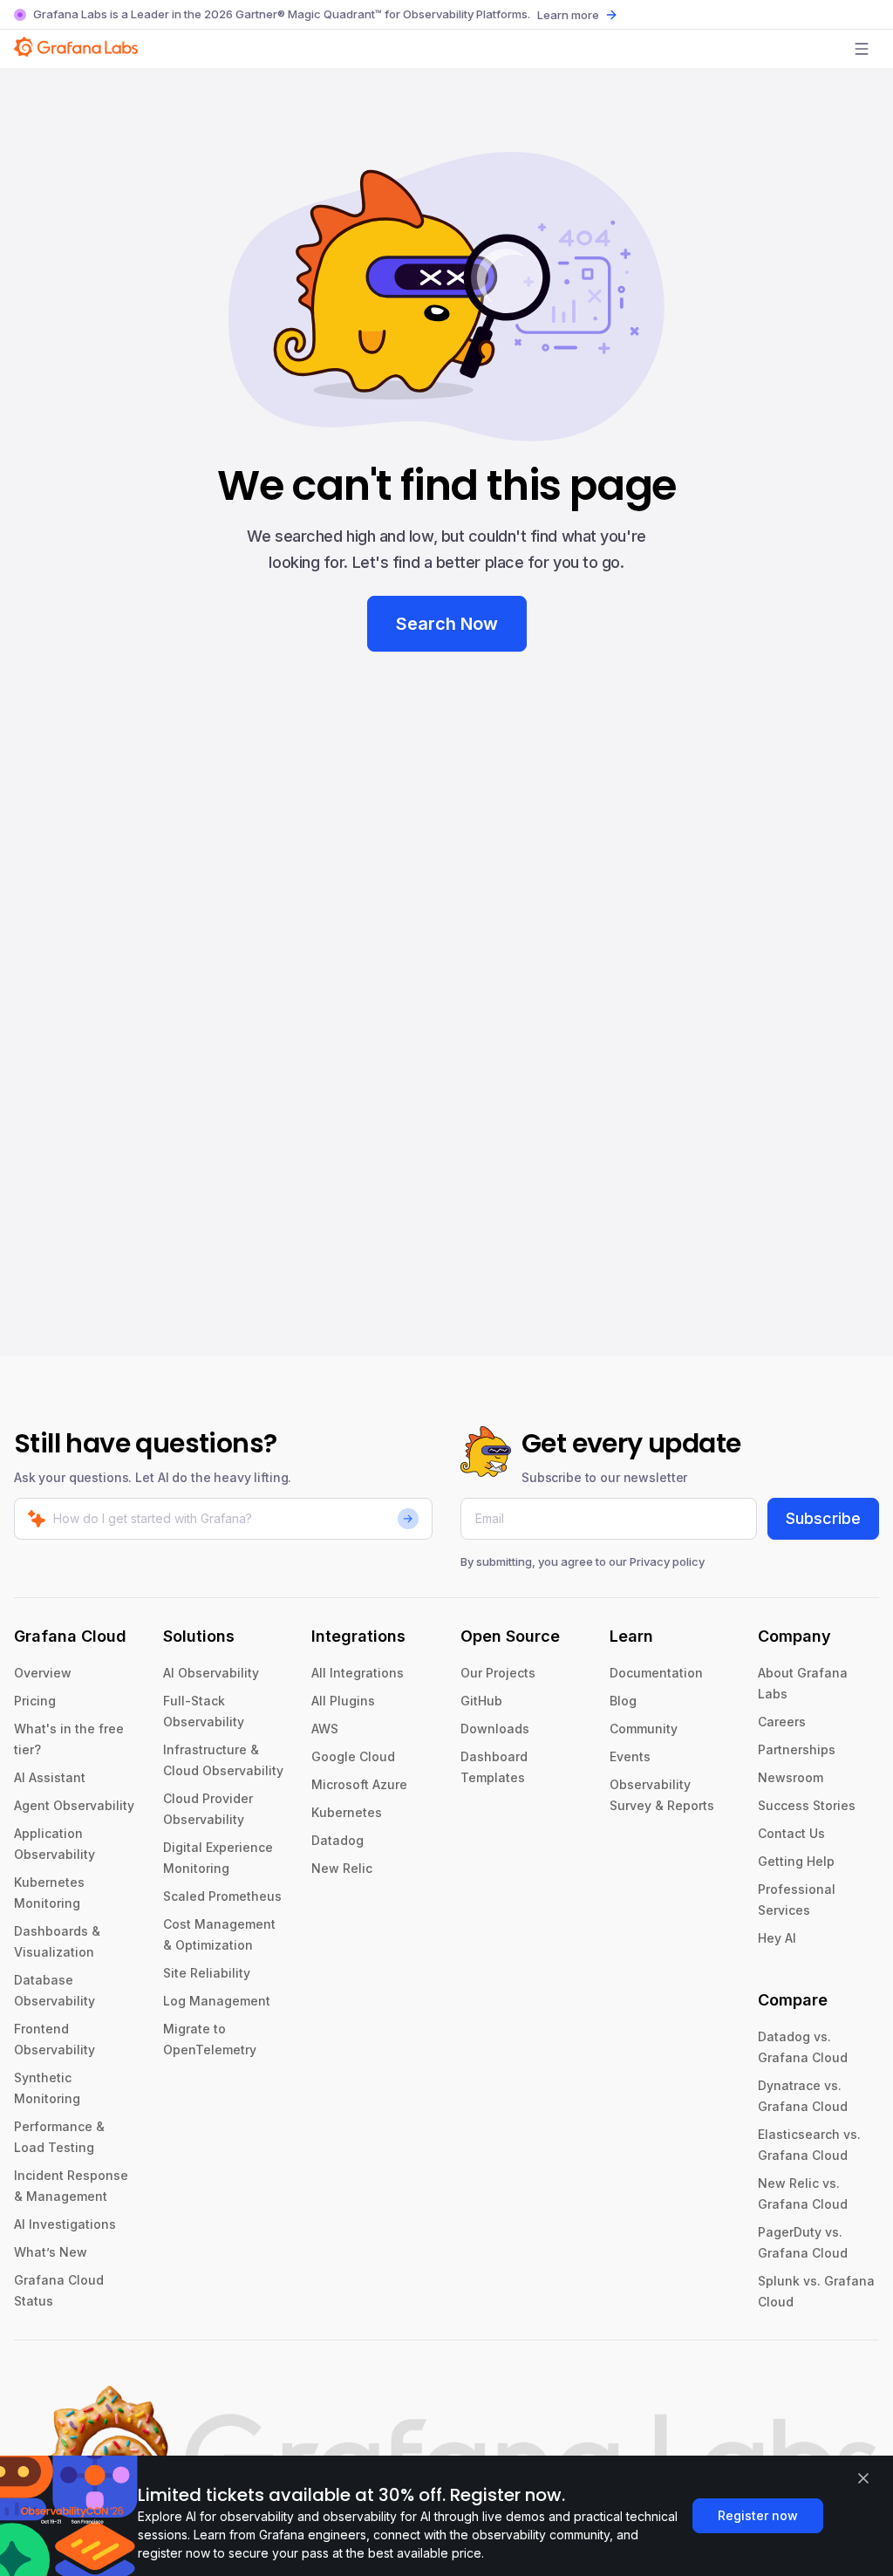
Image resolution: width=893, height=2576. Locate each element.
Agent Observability (74, 1805)
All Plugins (343, 1701)
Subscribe (823, 1518)
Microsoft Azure (359, 1784)
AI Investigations (65, 2224)
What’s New (51, 2252)
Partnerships (797, 1749)
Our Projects (498, 1673)
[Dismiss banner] (863, 2478)
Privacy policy (667, 1561)
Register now (758, 2515)
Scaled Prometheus (222, 1896)
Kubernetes (347, 1812)
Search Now (447, 624)
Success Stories (807, 1805)
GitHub (481, 1701)
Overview (43, 1673)
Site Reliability (207, 1973)
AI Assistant (50, 1777)
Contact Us (791, 1833)
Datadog (337, 1840)
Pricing (35, 1701)
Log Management (217, 2001)
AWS (325, 1729)
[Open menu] (862, 49)
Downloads (495, 1729)
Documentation (656, 1673)
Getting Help (796, 1861)
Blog (623, 1701)
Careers (782, 1722)
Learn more (568, 15)
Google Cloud (353, 1756)
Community (644, 1729)
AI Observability (211, 1673)
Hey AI (777, 1938)
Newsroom (791, 1777)
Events (630, 1756)
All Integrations (358, 1673)
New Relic (342, 1868)
